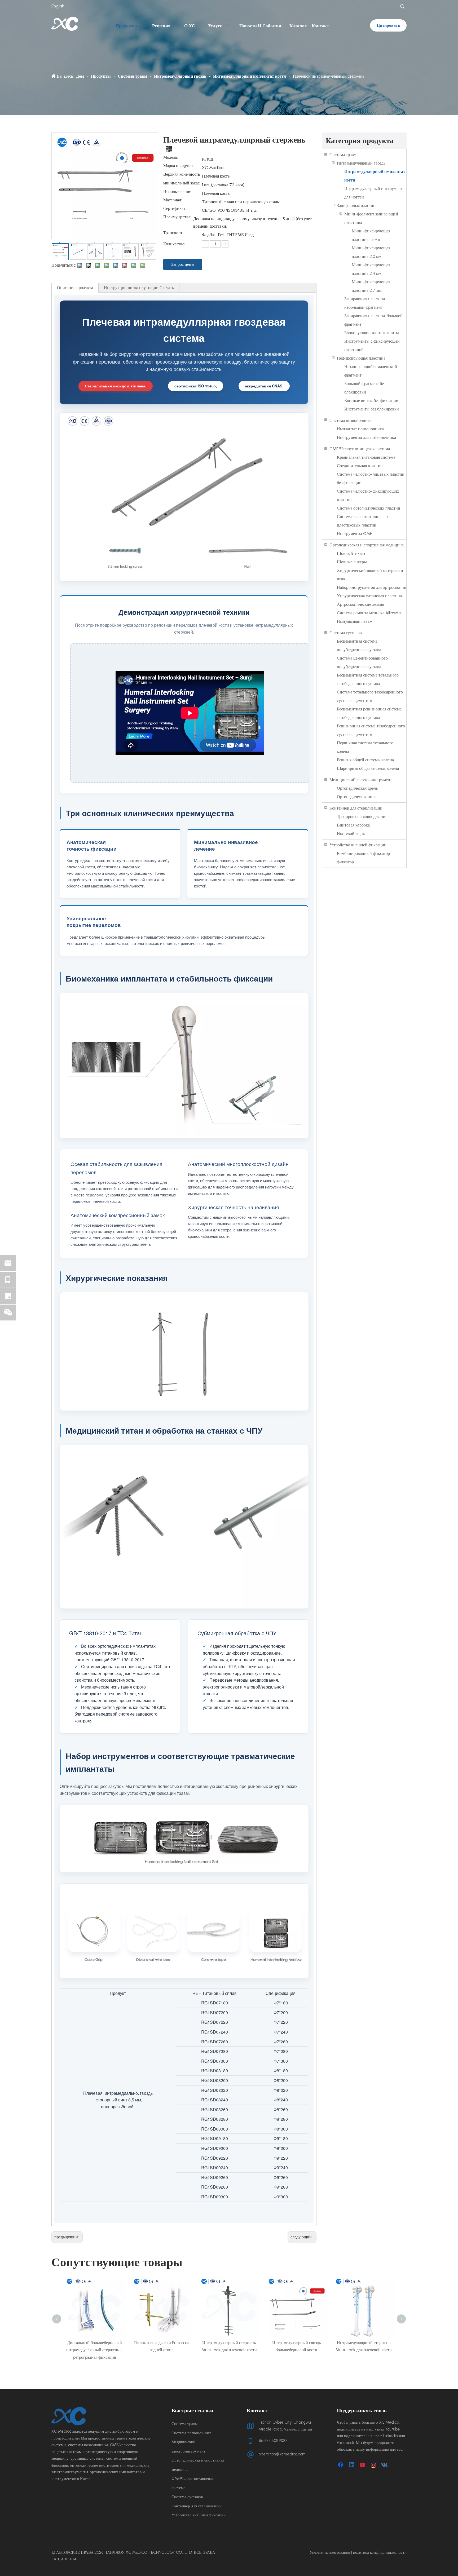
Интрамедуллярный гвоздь (361, 163)
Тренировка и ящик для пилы (364, 817)
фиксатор (345, 862)
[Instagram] (374, 2465)
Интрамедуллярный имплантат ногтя (375, 176)
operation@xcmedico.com (282, 2454)
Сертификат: (175, 209)
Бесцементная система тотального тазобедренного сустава (368, 679)
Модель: (171, 158)
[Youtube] (363, 2465)
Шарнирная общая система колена (368, 768)
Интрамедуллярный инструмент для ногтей (373, 193)
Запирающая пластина (357, 206)
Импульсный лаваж (355, 621)
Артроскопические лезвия (360, 604)
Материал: (173, 200)
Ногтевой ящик (351, 834)
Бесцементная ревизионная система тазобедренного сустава (369, 713)
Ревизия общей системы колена (365, 760)
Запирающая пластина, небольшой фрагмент (365, 303)
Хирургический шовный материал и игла (370, 575)
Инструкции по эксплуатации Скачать (139, 288)
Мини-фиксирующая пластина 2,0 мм (371, 252)
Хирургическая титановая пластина (369, 596)
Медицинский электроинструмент (361, 780)
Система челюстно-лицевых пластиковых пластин (363, 521)
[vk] (385, 2465)
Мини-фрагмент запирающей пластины (371, 218)
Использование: (178, 192)
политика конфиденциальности (380, 2552)
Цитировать (388, 25)
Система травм (343, 155)
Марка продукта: (178, 166)
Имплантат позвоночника (360, 429)
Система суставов (346, 633)
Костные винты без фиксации (371, 401)
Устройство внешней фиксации (358, 845)
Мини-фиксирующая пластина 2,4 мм (371, 269)
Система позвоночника (351, 420)
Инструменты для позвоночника (366, 437)
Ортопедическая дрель (357, 788)
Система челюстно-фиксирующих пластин (368, 495)
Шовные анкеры (352, 562)
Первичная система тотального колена (365, 747)
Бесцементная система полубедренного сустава (359, 645)
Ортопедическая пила (357, 797)
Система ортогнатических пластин (369, 508)
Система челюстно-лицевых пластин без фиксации (371, 478)
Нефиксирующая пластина (361, 358)
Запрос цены (183, 264)
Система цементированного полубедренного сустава (362, 662)
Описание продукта (75, 288)
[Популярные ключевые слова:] (403, 7)
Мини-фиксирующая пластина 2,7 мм (371, 286)
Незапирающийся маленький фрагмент (371, 371)
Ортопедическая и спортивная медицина (367, 545)
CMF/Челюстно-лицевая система (360, 449)
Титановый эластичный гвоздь (364, 2343)
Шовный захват (351, 553)
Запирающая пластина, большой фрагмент (373, 320)
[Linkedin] (352, 2465)
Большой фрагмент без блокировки (365, 388)
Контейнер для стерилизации (356, 808)
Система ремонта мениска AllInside (369, 613)
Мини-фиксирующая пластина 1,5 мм (371, 235)
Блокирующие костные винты (372, 333)
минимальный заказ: (182, 183)
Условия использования (330, 2552)
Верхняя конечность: (182, 175)
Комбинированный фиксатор (363, 853)
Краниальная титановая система (366, 457)
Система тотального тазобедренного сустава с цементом (370, 696)
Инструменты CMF (354, 534)
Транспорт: (173, 233)
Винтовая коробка (353, 825)
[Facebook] (341, 2465)
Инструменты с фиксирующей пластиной (372, 345)
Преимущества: (177, 217)
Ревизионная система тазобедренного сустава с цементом (371, 730)
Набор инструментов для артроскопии (372, 587)
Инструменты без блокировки (372, 409)
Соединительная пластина (361, 466)
